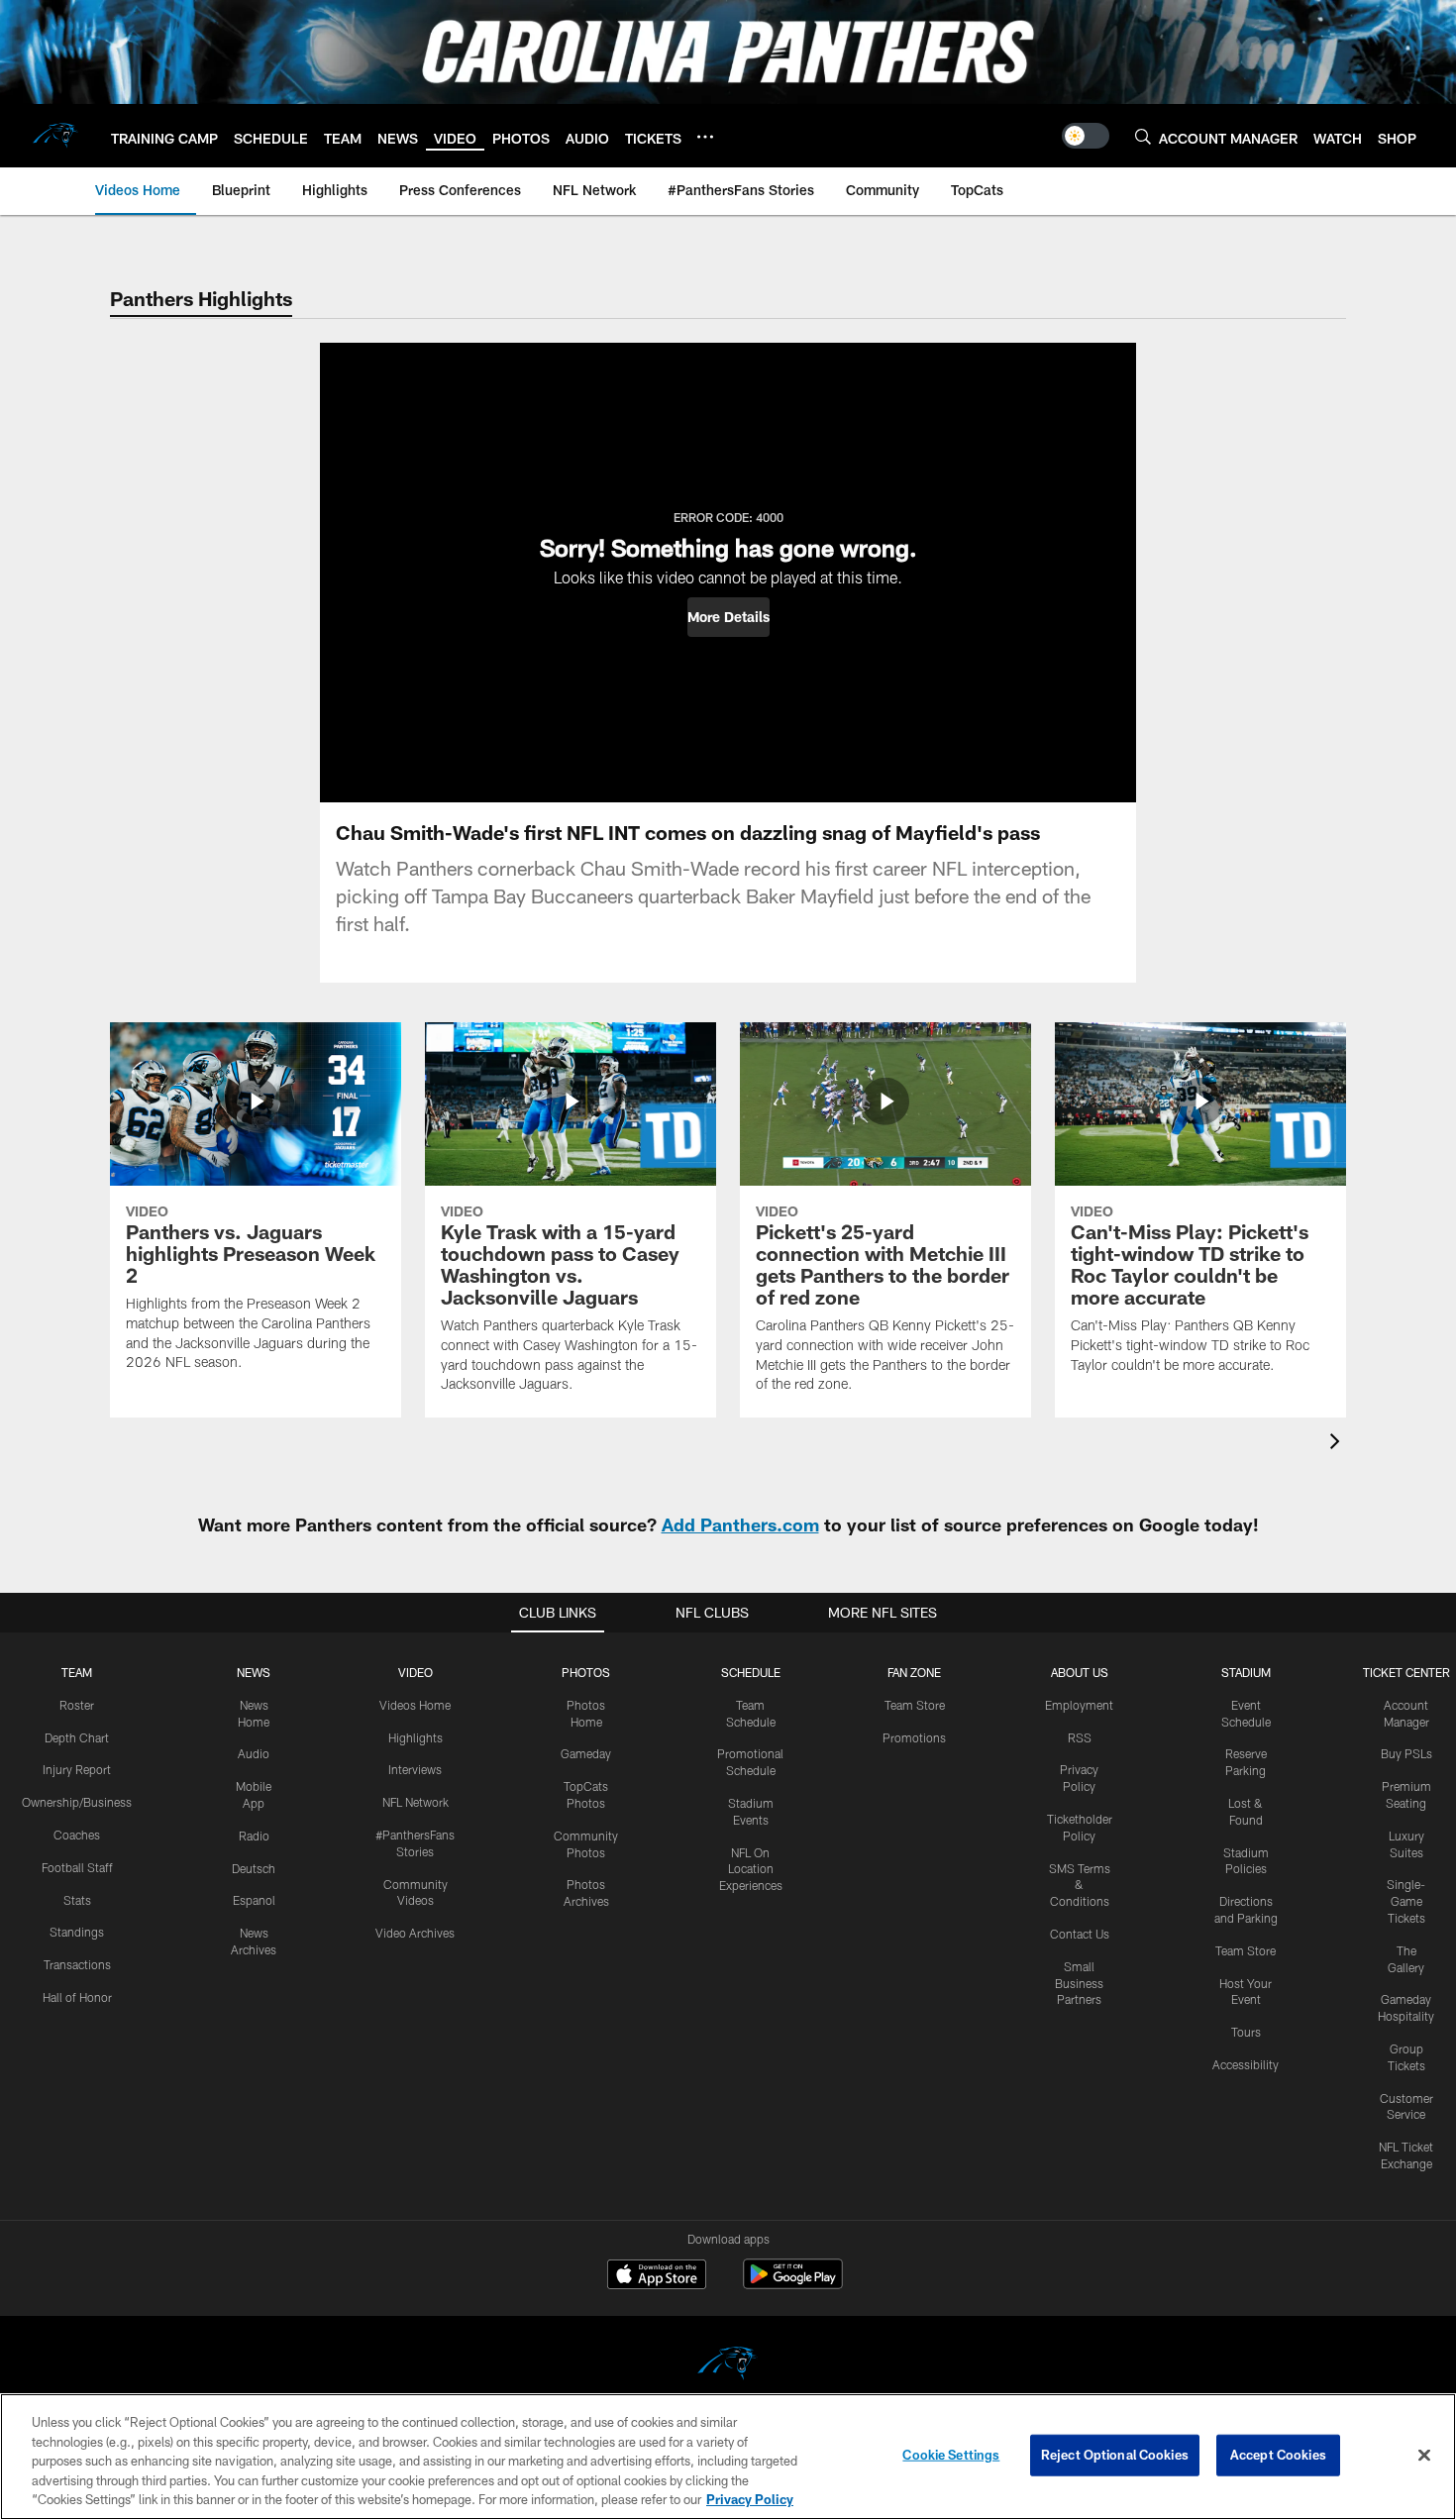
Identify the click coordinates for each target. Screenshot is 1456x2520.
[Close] (1424, 2456)
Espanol (254, 1900)
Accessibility (1246, 2064)
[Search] (1143, 136)
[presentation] (1338, 1444)
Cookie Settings (951, 2455)
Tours (1246, 2032)
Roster (77, 1705)
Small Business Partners (1079, 1983)
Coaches (77, 1835)
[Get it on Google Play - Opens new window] (793, 2284)
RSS (1080, 1737)
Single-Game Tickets (1406, 1901)
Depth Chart (77, 1737)
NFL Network (416, 1802)
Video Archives (415, 1933)
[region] (728, 2457)
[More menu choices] (705, 137)
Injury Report (77, 1769)
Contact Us (1080, 1934)
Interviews (415, 1769)
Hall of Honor (77, 1997)
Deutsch (254, 1868)
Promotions (914, 1737)
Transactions (77, 1964)
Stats (77, 1900)
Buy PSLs (1406, 1753)
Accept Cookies (1278, 2455)
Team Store (915, 1705)
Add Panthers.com (740, 1524)
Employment (1079, 1705)
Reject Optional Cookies (1115, 2455)
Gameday (586, 1753)
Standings (77, 1932)
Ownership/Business (77, 1802)
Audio (254, 1753)
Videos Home (415, 1705)
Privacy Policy (750, 2499)
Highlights (416, 1737)
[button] (728, 617)
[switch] (1086, 136)
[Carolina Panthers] (728, 2366)
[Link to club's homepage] (55, 136)
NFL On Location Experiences (751, 1869)
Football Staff (77, 1867)
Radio (254, 1836)
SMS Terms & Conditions (1080, 1885)
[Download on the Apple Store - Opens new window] (657, 2276)
